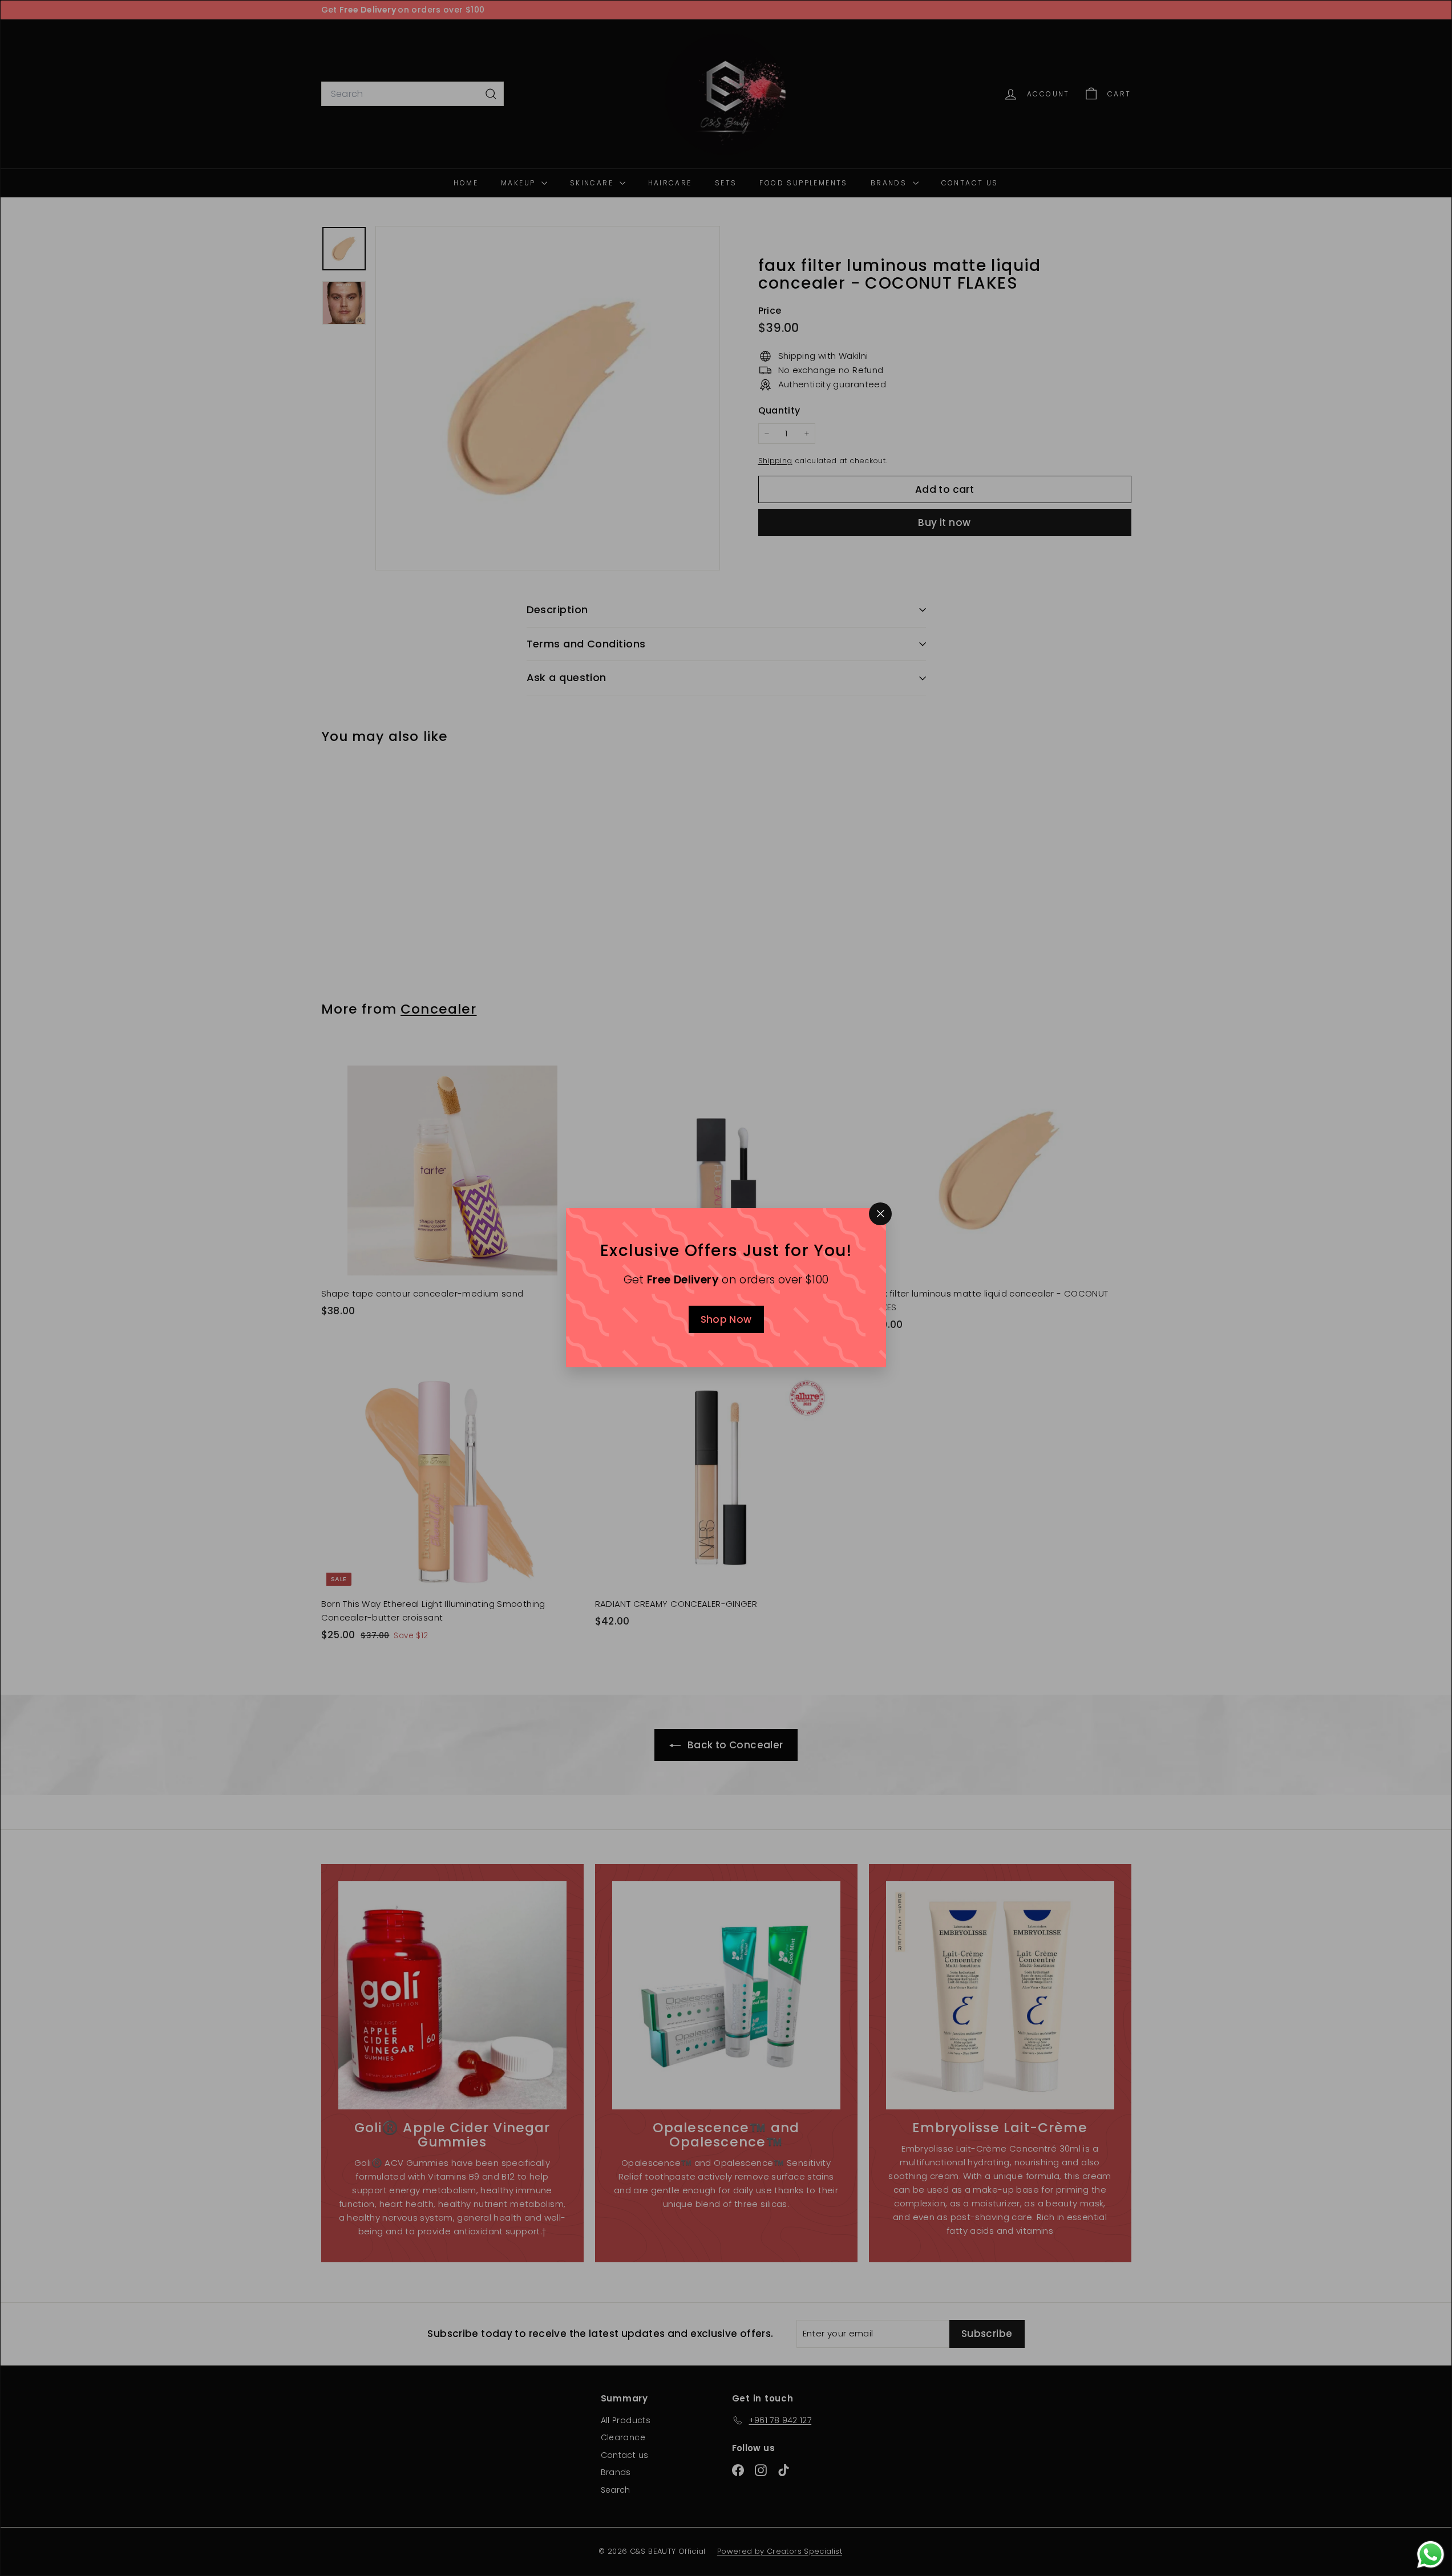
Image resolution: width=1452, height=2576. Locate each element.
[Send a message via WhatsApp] (1431, 2555)
